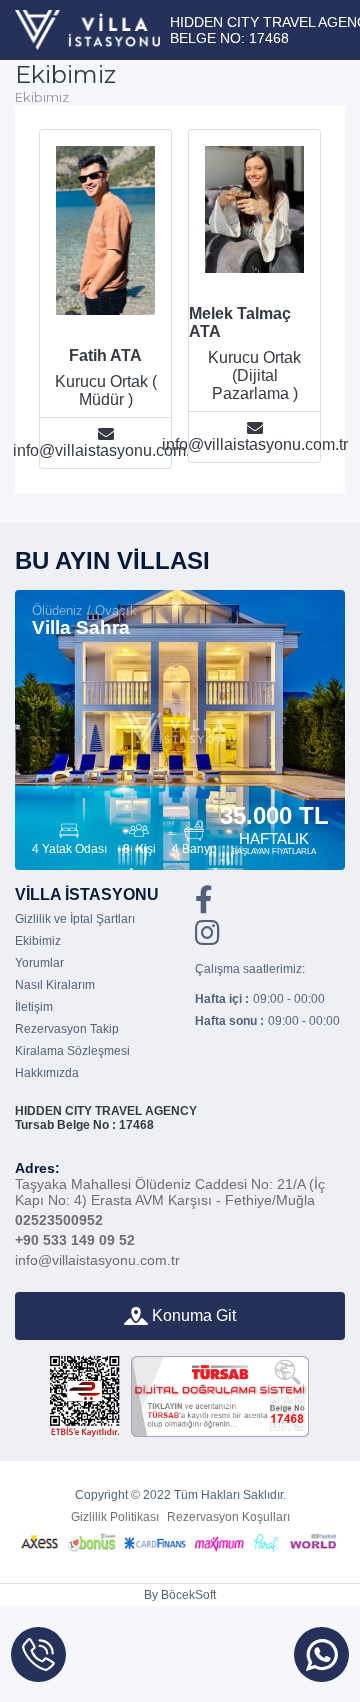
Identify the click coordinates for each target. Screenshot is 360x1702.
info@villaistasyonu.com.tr (97, 1260)
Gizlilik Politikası (115, 1517)
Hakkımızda (47, 1073)
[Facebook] (204, 906)
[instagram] (207, 939)
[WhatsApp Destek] (321, 1654)
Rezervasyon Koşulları (228, 1517)
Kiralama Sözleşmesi (72, 1051)
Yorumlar (39, 963)
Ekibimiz (38, 941)
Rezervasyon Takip (67, 1029)
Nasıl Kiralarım (55, 985)
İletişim (34, 1007)
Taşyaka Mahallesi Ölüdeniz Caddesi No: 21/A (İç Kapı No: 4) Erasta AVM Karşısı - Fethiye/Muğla (170, 1184)
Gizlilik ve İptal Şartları (75, 919)
